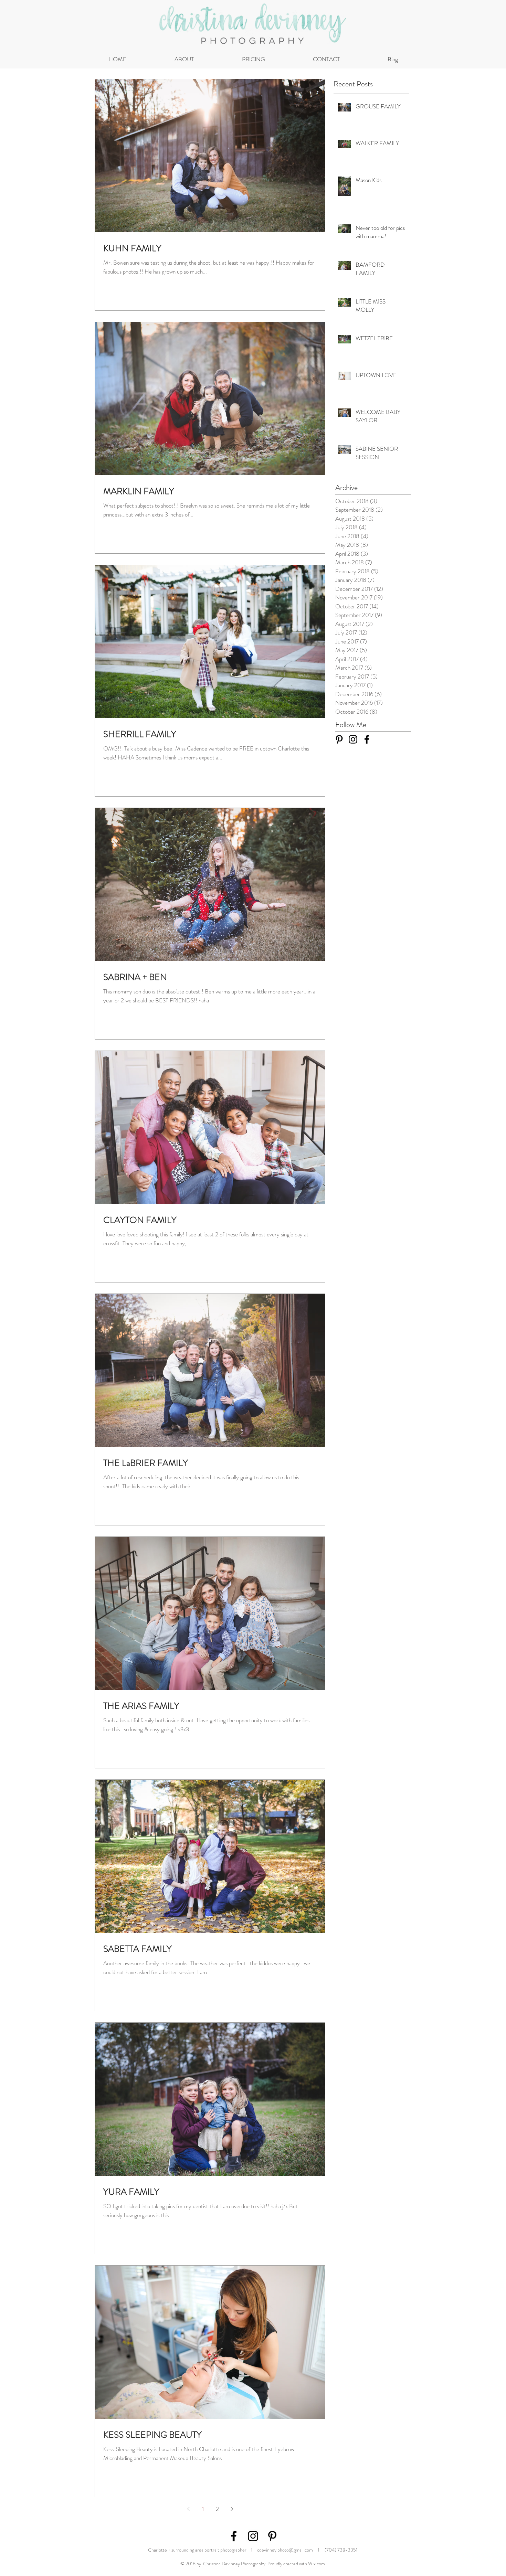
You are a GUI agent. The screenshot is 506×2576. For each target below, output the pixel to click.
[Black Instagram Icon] (353, 739)
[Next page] (232, 2509)
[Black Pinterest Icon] (339, 739)
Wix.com (317, 2564)
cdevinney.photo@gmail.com (285, 2550)
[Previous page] (188, 2509)
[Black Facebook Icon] (367, 739)
